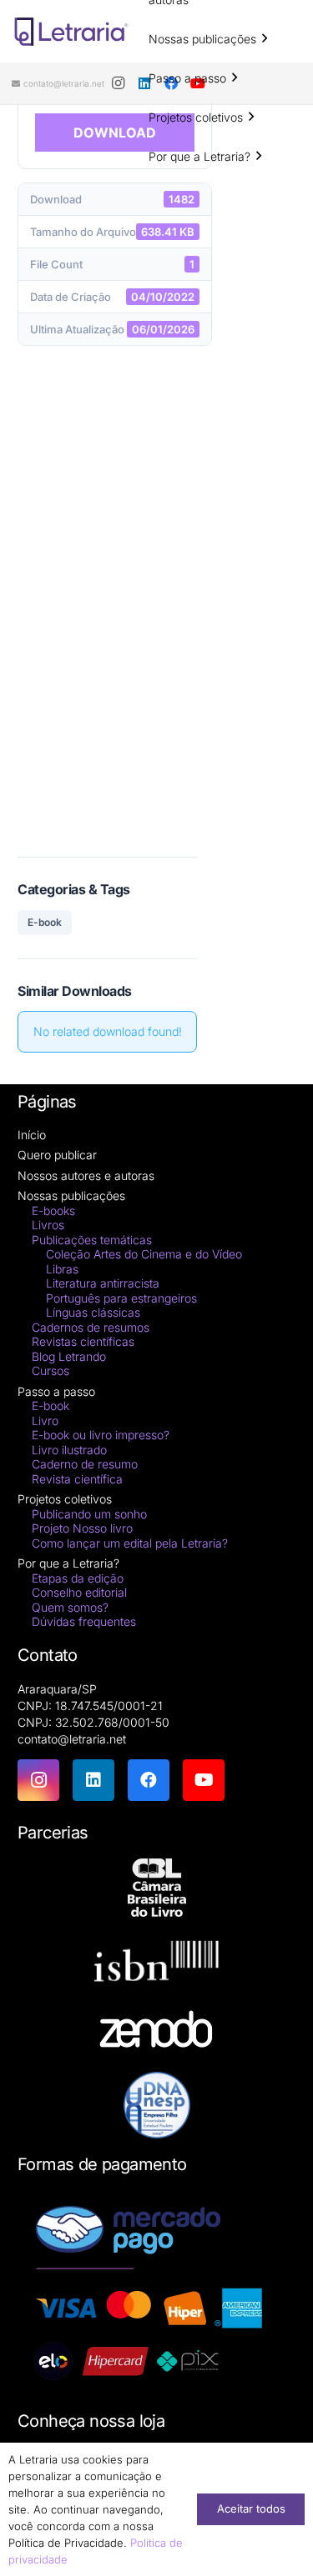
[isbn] (156, 1966)
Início (32, 1135)
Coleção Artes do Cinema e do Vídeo (144, 1254)
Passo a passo (56, 1391)
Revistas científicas (83, 1341)
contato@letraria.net (72, 1739)
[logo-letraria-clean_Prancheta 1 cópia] (71, 32)
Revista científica (77, 1479)
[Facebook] (149, 1780)
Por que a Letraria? (68, 1563)
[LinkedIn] (93, 1780)
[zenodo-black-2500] (156, 2031)
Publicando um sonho (89, 1514)
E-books (53, 1210)
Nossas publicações (71, 1195)
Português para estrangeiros (121, 1298)
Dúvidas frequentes (84, 1621)
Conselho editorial (79, 1592)
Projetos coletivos (65, 1499)
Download (115, 133)
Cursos (50, 1371)
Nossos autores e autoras (86, 1175)
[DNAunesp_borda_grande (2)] (156, 2105)
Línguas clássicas (93, 1312)
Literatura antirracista (103, 1283)
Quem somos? (70, 1607)
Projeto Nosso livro (82, 1528)
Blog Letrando (69, 1356)
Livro (45, 1421)
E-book (45, 922)
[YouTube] (204, 1780)
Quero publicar (57, 1155)
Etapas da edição (78, 1578)
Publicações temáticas (92, 1240)
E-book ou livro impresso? (101, 1435)
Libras (62, 1269)
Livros (48, 1225)
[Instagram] (118, 83)
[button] (265, 39)
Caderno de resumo (85, 1464)
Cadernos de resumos (91, 1327)
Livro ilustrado (69, 1450)
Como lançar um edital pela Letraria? (130, 1543)
